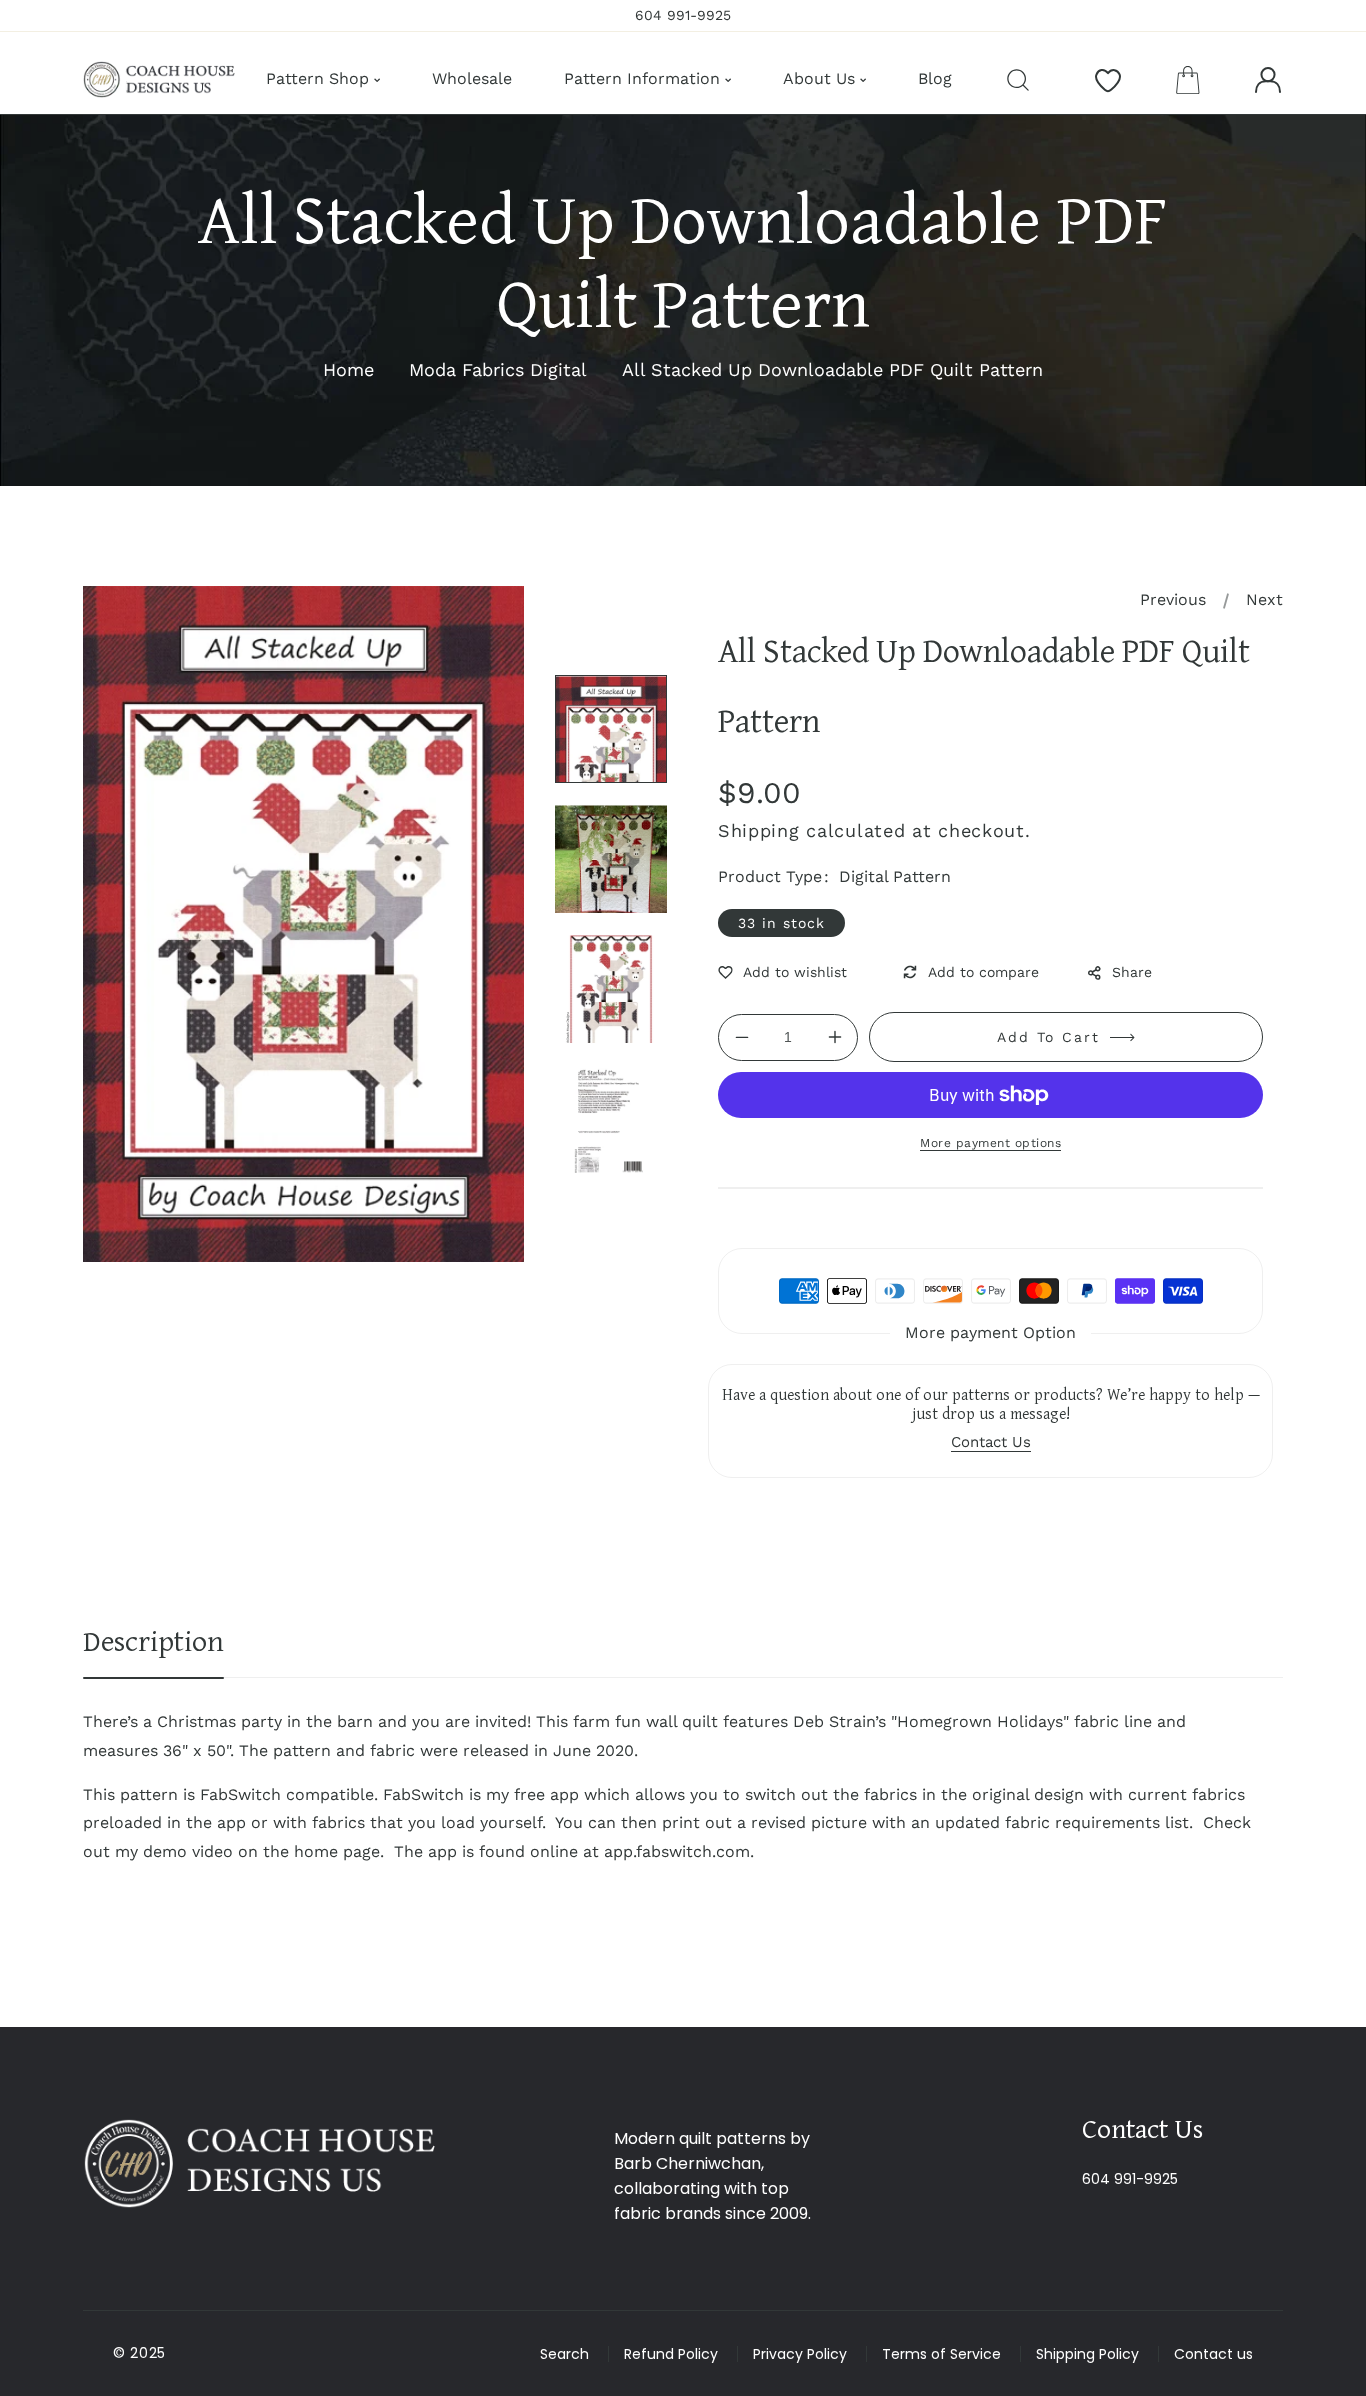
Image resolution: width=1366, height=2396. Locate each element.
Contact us (1213, 2354)
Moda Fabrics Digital (498, 369)
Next (1264, 599)
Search (564, 2354)
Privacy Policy (800, 2354)
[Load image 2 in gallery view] (611, 859)
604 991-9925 (1130, 2179)
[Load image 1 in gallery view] (611, 729)
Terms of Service (941, 2354)
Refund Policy (671, 2354)
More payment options (990, 1143)
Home (348, 369)
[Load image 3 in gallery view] (611, 989)
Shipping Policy (1087, 2354)
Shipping (759, 830)
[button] (1188, 80)
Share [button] (1132, 972)
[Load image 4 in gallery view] (611, 1119)
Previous (1173, 599)
